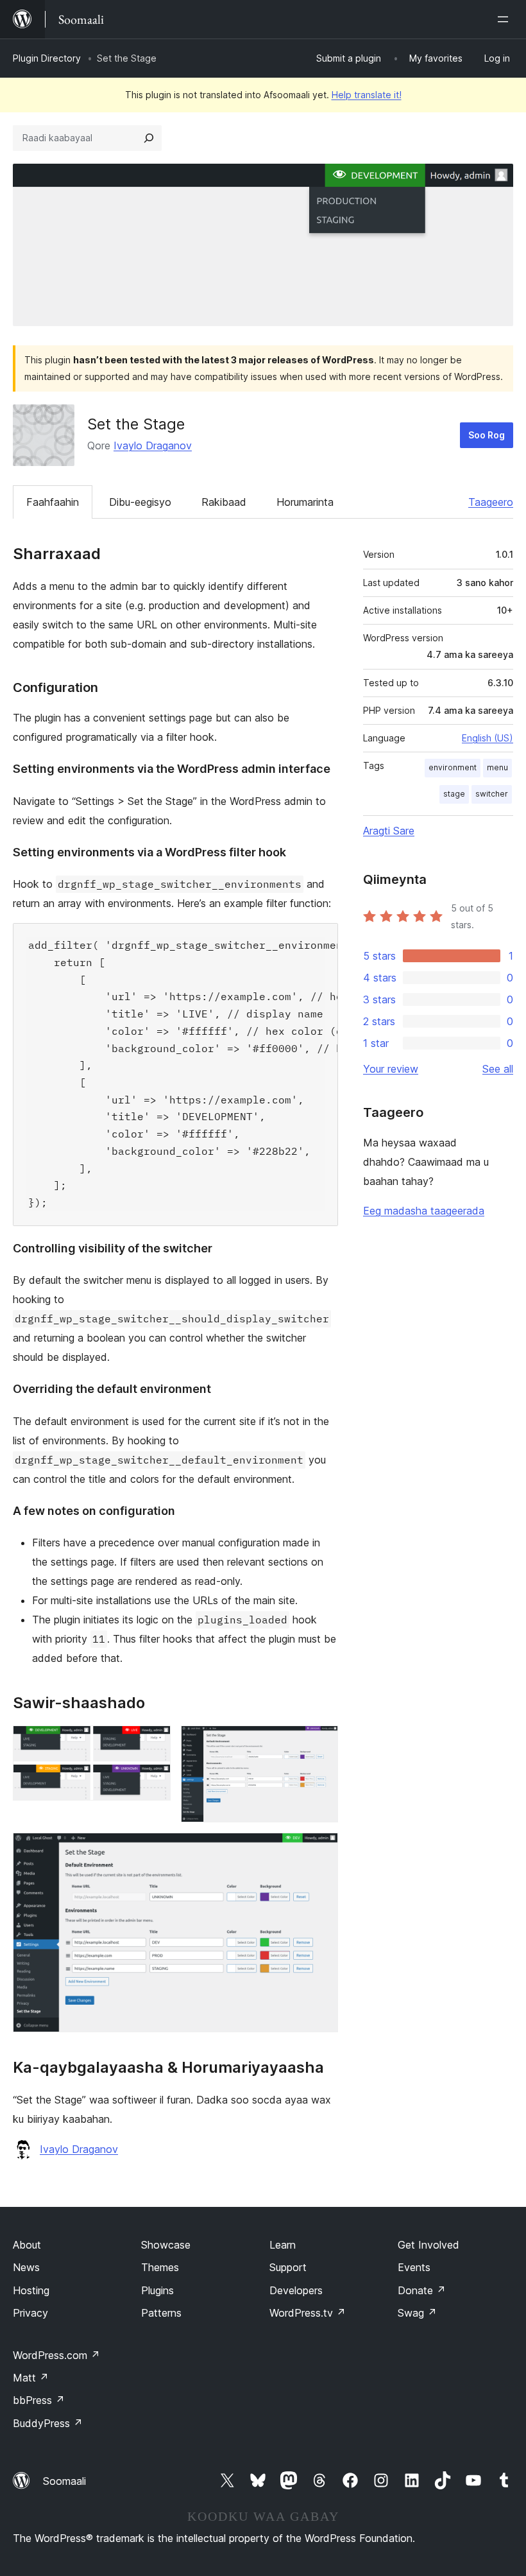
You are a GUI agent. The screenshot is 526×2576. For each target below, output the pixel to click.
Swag (417, 2313)
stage (454, 794)
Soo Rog (487, 435)
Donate (422, 2290)
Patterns (161, 2313)
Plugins (157, 2290)
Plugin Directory (47, 58)
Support (288, 2267)
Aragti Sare (389, 831)
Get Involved (428, 2245)
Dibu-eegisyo (140, 502)
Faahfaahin (53, 502)
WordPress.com (56, 2355)
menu (497, 767)
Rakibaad (224, 502)
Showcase (166, 2245)
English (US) (488, 738)
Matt (31, 2378)
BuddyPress (48, 2423)
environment (453, 767)
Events (414, 2267)
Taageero (491, 502)
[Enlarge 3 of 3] (321, 1850)
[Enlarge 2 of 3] (321, 1743)
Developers (296, 2290)
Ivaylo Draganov (153, 445)
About (27, 2245)
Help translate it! (367, 95)
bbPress (39, 2400)
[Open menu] (505, 19)
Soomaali (64, 2481)
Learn (283, 2245)
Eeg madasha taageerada (424, 1211)
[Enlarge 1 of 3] (153, 1743)
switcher (492, 794)
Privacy (30, 2313)
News (26, 2267)
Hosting (31, 2290)
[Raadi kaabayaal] (149, 138)
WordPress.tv (308, 2313)
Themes (160, 2267)
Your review (391, 1069)
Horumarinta (305, 502)
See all (498, 1069)
